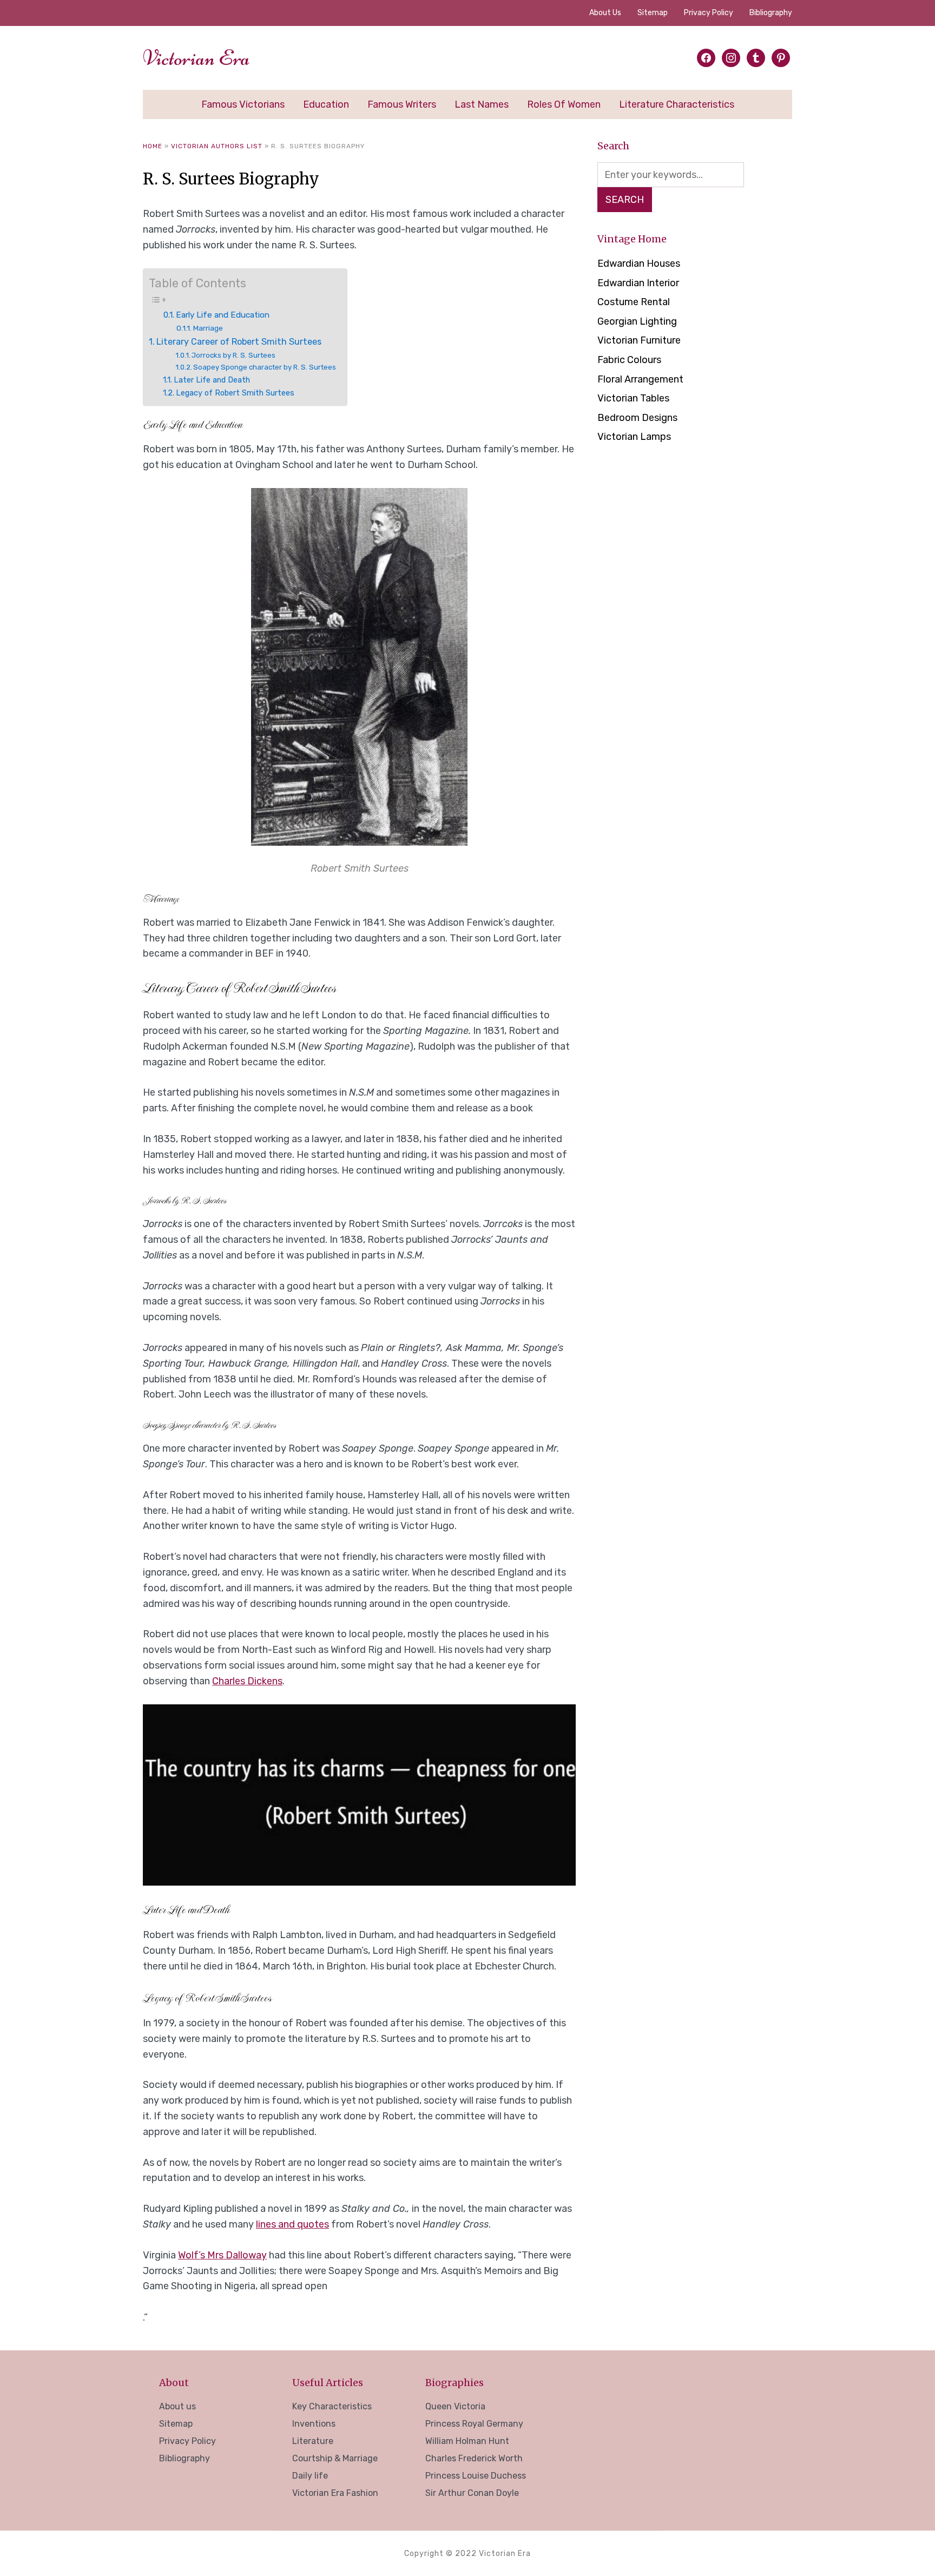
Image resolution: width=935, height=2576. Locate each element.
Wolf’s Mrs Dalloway (222, 2255)
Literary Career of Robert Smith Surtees (239, 342)
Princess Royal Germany (474, 2424)
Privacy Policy (709, 13)
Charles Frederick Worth (474, 2458)
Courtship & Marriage (335, 2458)
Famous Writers (402, 104)
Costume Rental (634, 302)
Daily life (310, 2476)
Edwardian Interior (638, 283)
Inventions (314, 2424)
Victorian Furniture (639, 340)
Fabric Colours (629, 360)
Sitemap (653, 13)
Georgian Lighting (637, 321)
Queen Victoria (455, 2406)
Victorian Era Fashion (335, 2493)
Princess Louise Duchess (476, 2476)
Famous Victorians (243, 104)
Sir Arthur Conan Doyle (472, 2493)
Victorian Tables (633, 398)
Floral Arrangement (640, 379)
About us (605, 13)
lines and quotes (292, 2224)
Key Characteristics (332, 2406)
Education (326, 104)
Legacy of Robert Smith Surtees (235, 393)
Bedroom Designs (637, 418)
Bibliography (771, 13)
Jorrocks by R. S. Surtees (233, 355)
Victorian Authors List (217, 146)
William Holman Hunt (467, 2441)
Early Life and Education (223, 315)
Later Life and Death (212, 380)
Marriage (208, 328)
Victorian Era (196, 58)
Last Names (482, 104)
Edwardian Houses (639, 263)
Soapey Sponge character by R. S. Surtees (265, 367)
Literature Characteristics (677, 104)
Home (153, 146)
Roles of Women (564, 104)
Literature (313, 2441)
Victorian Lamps (634, 437)
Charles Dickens (247, 1681)
